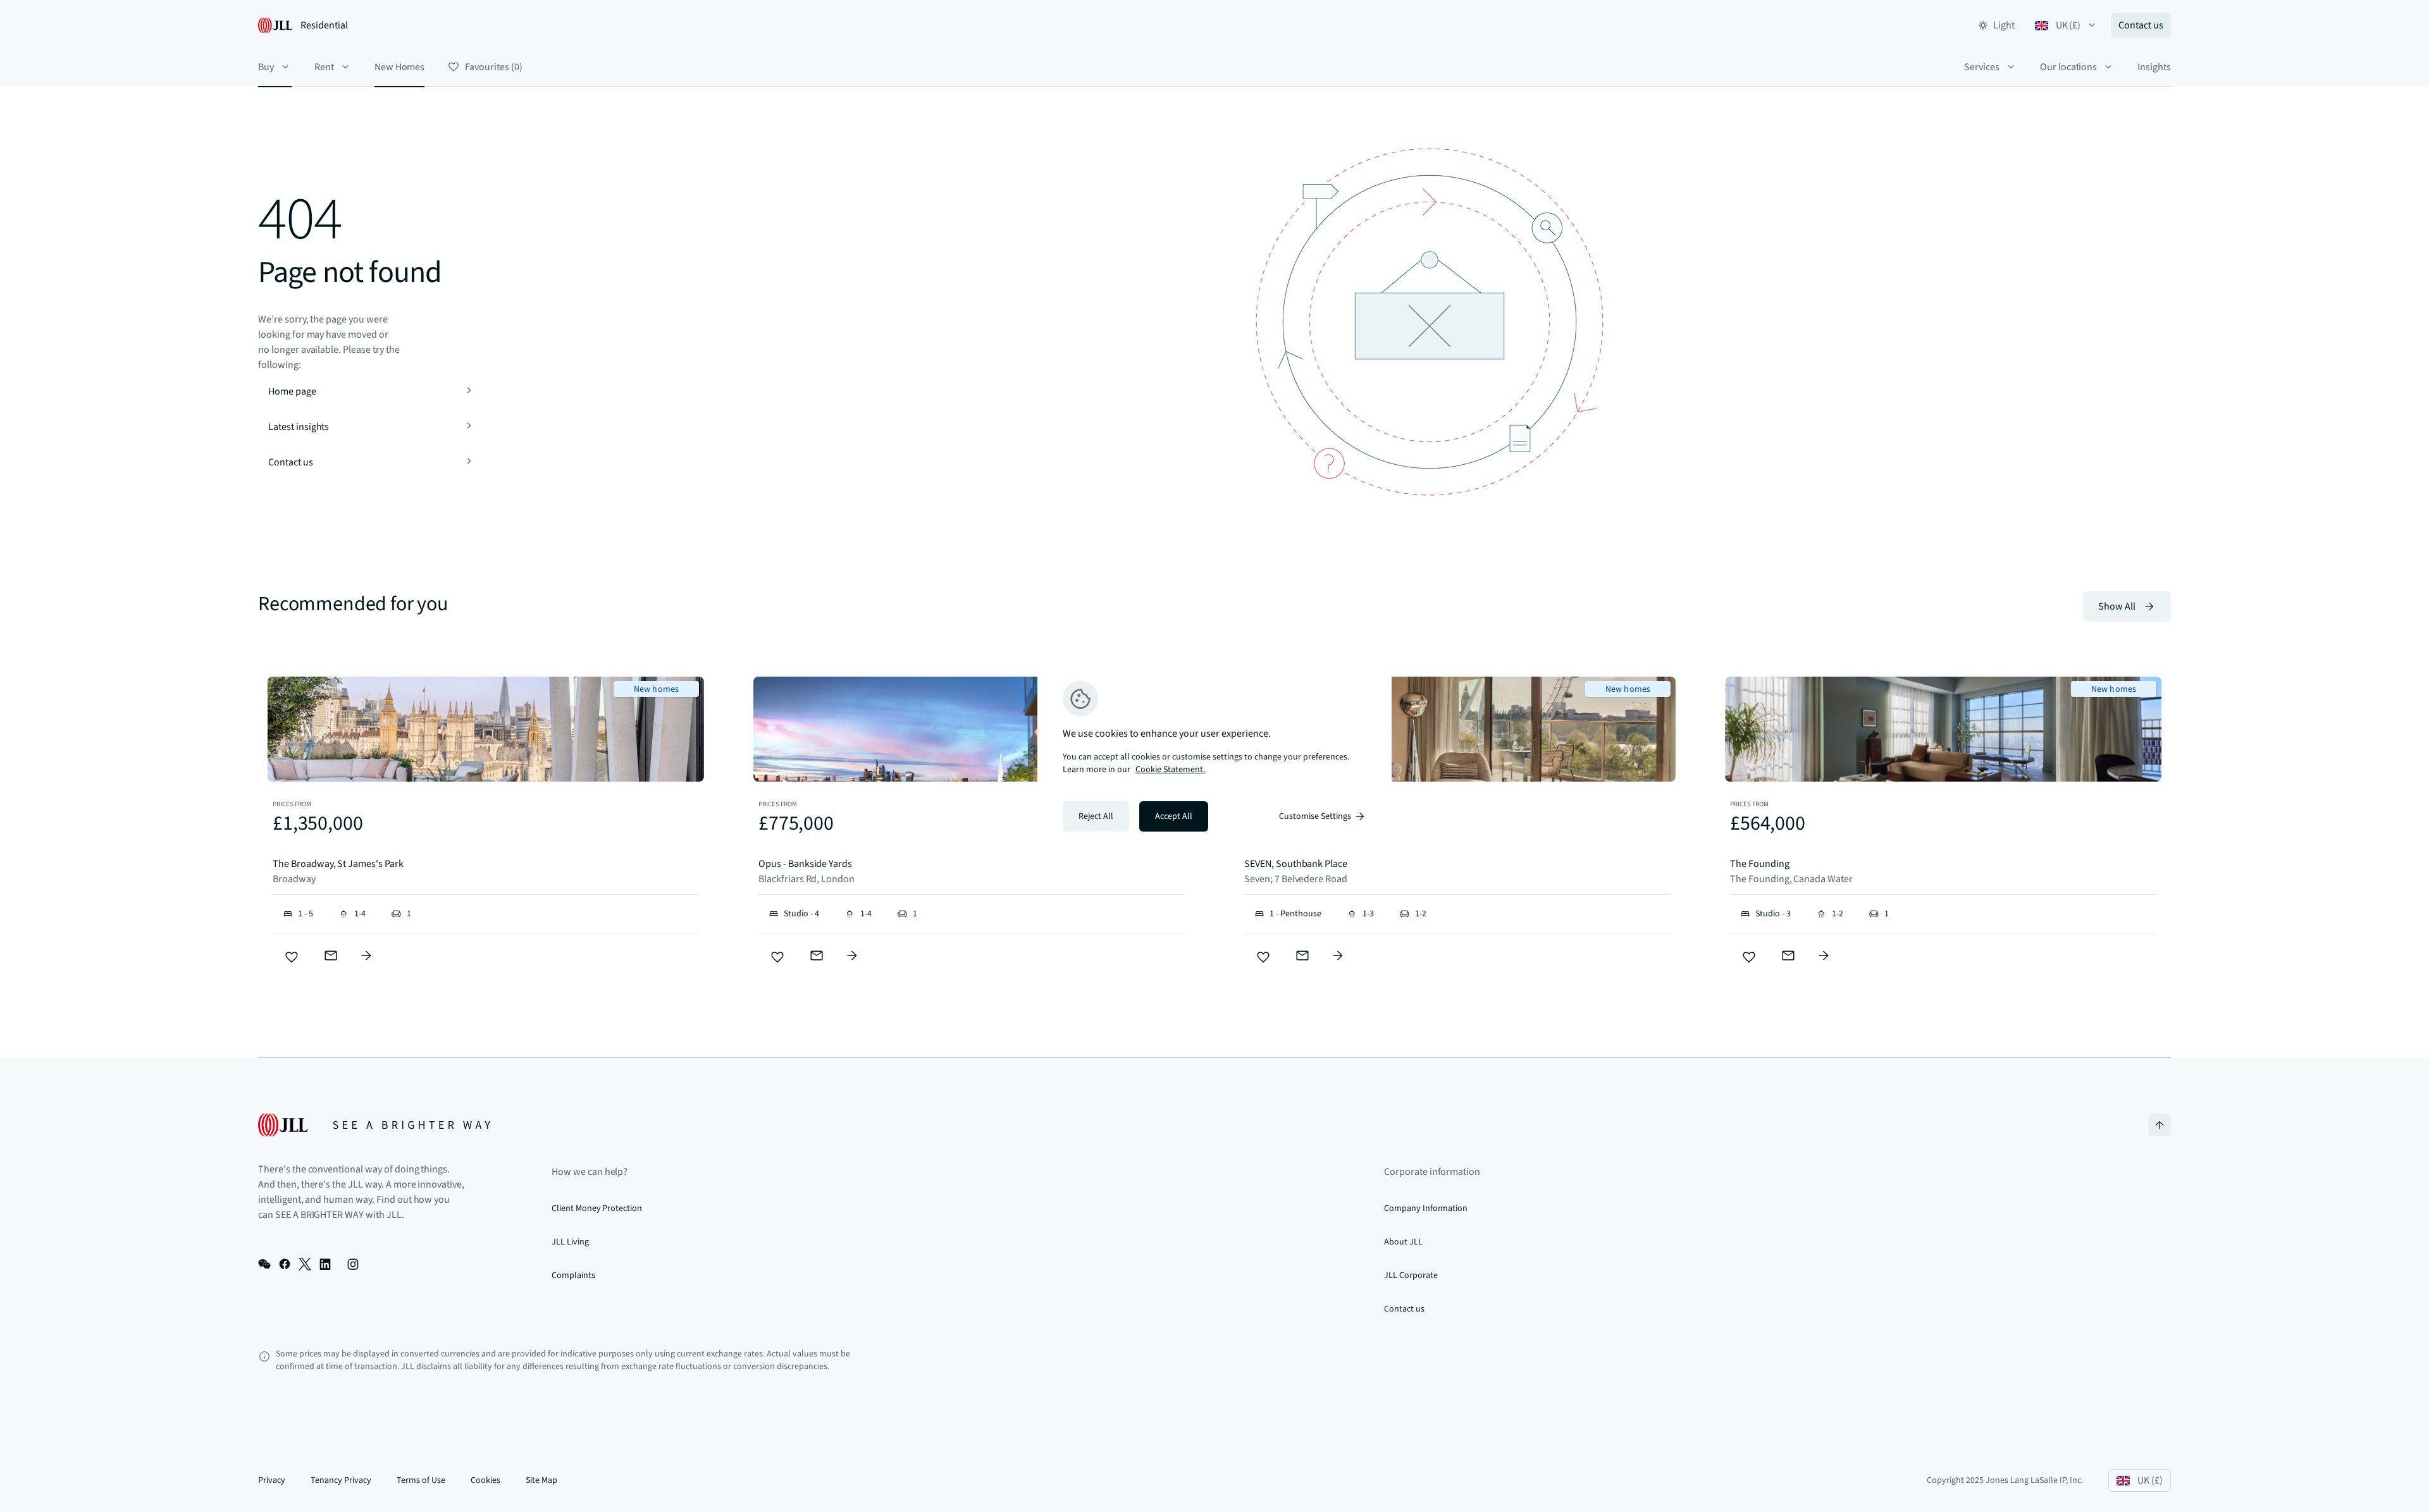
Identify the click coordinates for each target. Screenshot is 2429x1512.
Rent (324, 67)
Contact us (2141, 25)
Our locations (2068, 67)
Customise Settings (1315, 816)
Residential (324, 25)
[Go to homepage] (374, 1125)
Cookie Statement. (1170, 770)
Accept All (1174, 816)
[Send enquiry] (331, 956)
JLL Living (570, 1242)
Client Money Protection (597, 1208)
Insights (2154, 67)
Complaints (573, 1275)
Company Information (1426, 1208)
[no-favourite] (292, 957)
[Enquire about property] (366, 956)
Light (2004, 25)
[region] (1214, 756)
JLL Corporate (1411, 1275)
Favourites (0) (493, 67)
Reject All (1096, 816)
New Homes (400, 67)
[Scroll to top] (2160, 1125)
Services (1982, 67)
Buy (266, 67)
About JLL (1403, 1242)
